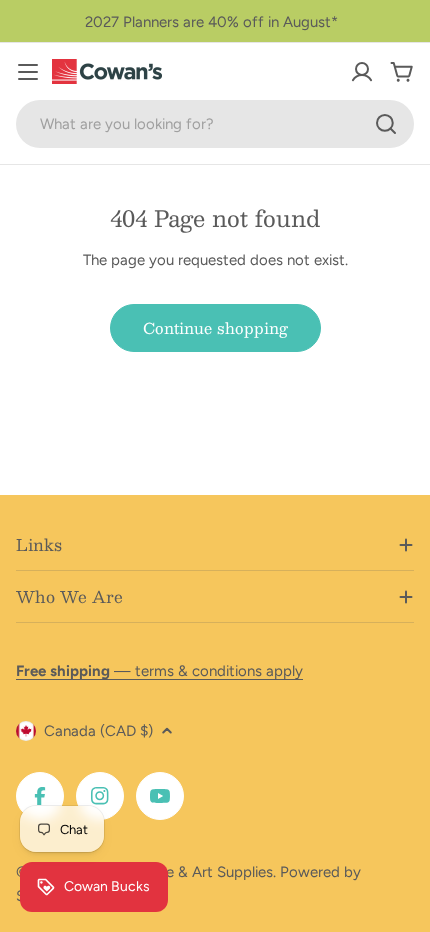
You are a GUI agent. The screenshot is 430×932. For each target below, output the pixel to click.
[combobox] (215, 124)
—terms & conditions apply (159, 671)
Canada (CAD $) (98, 731)
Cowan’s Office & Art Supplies (171, 872)
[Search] (386, 124)
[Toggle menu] (28, 72)
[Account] (362, 72)
